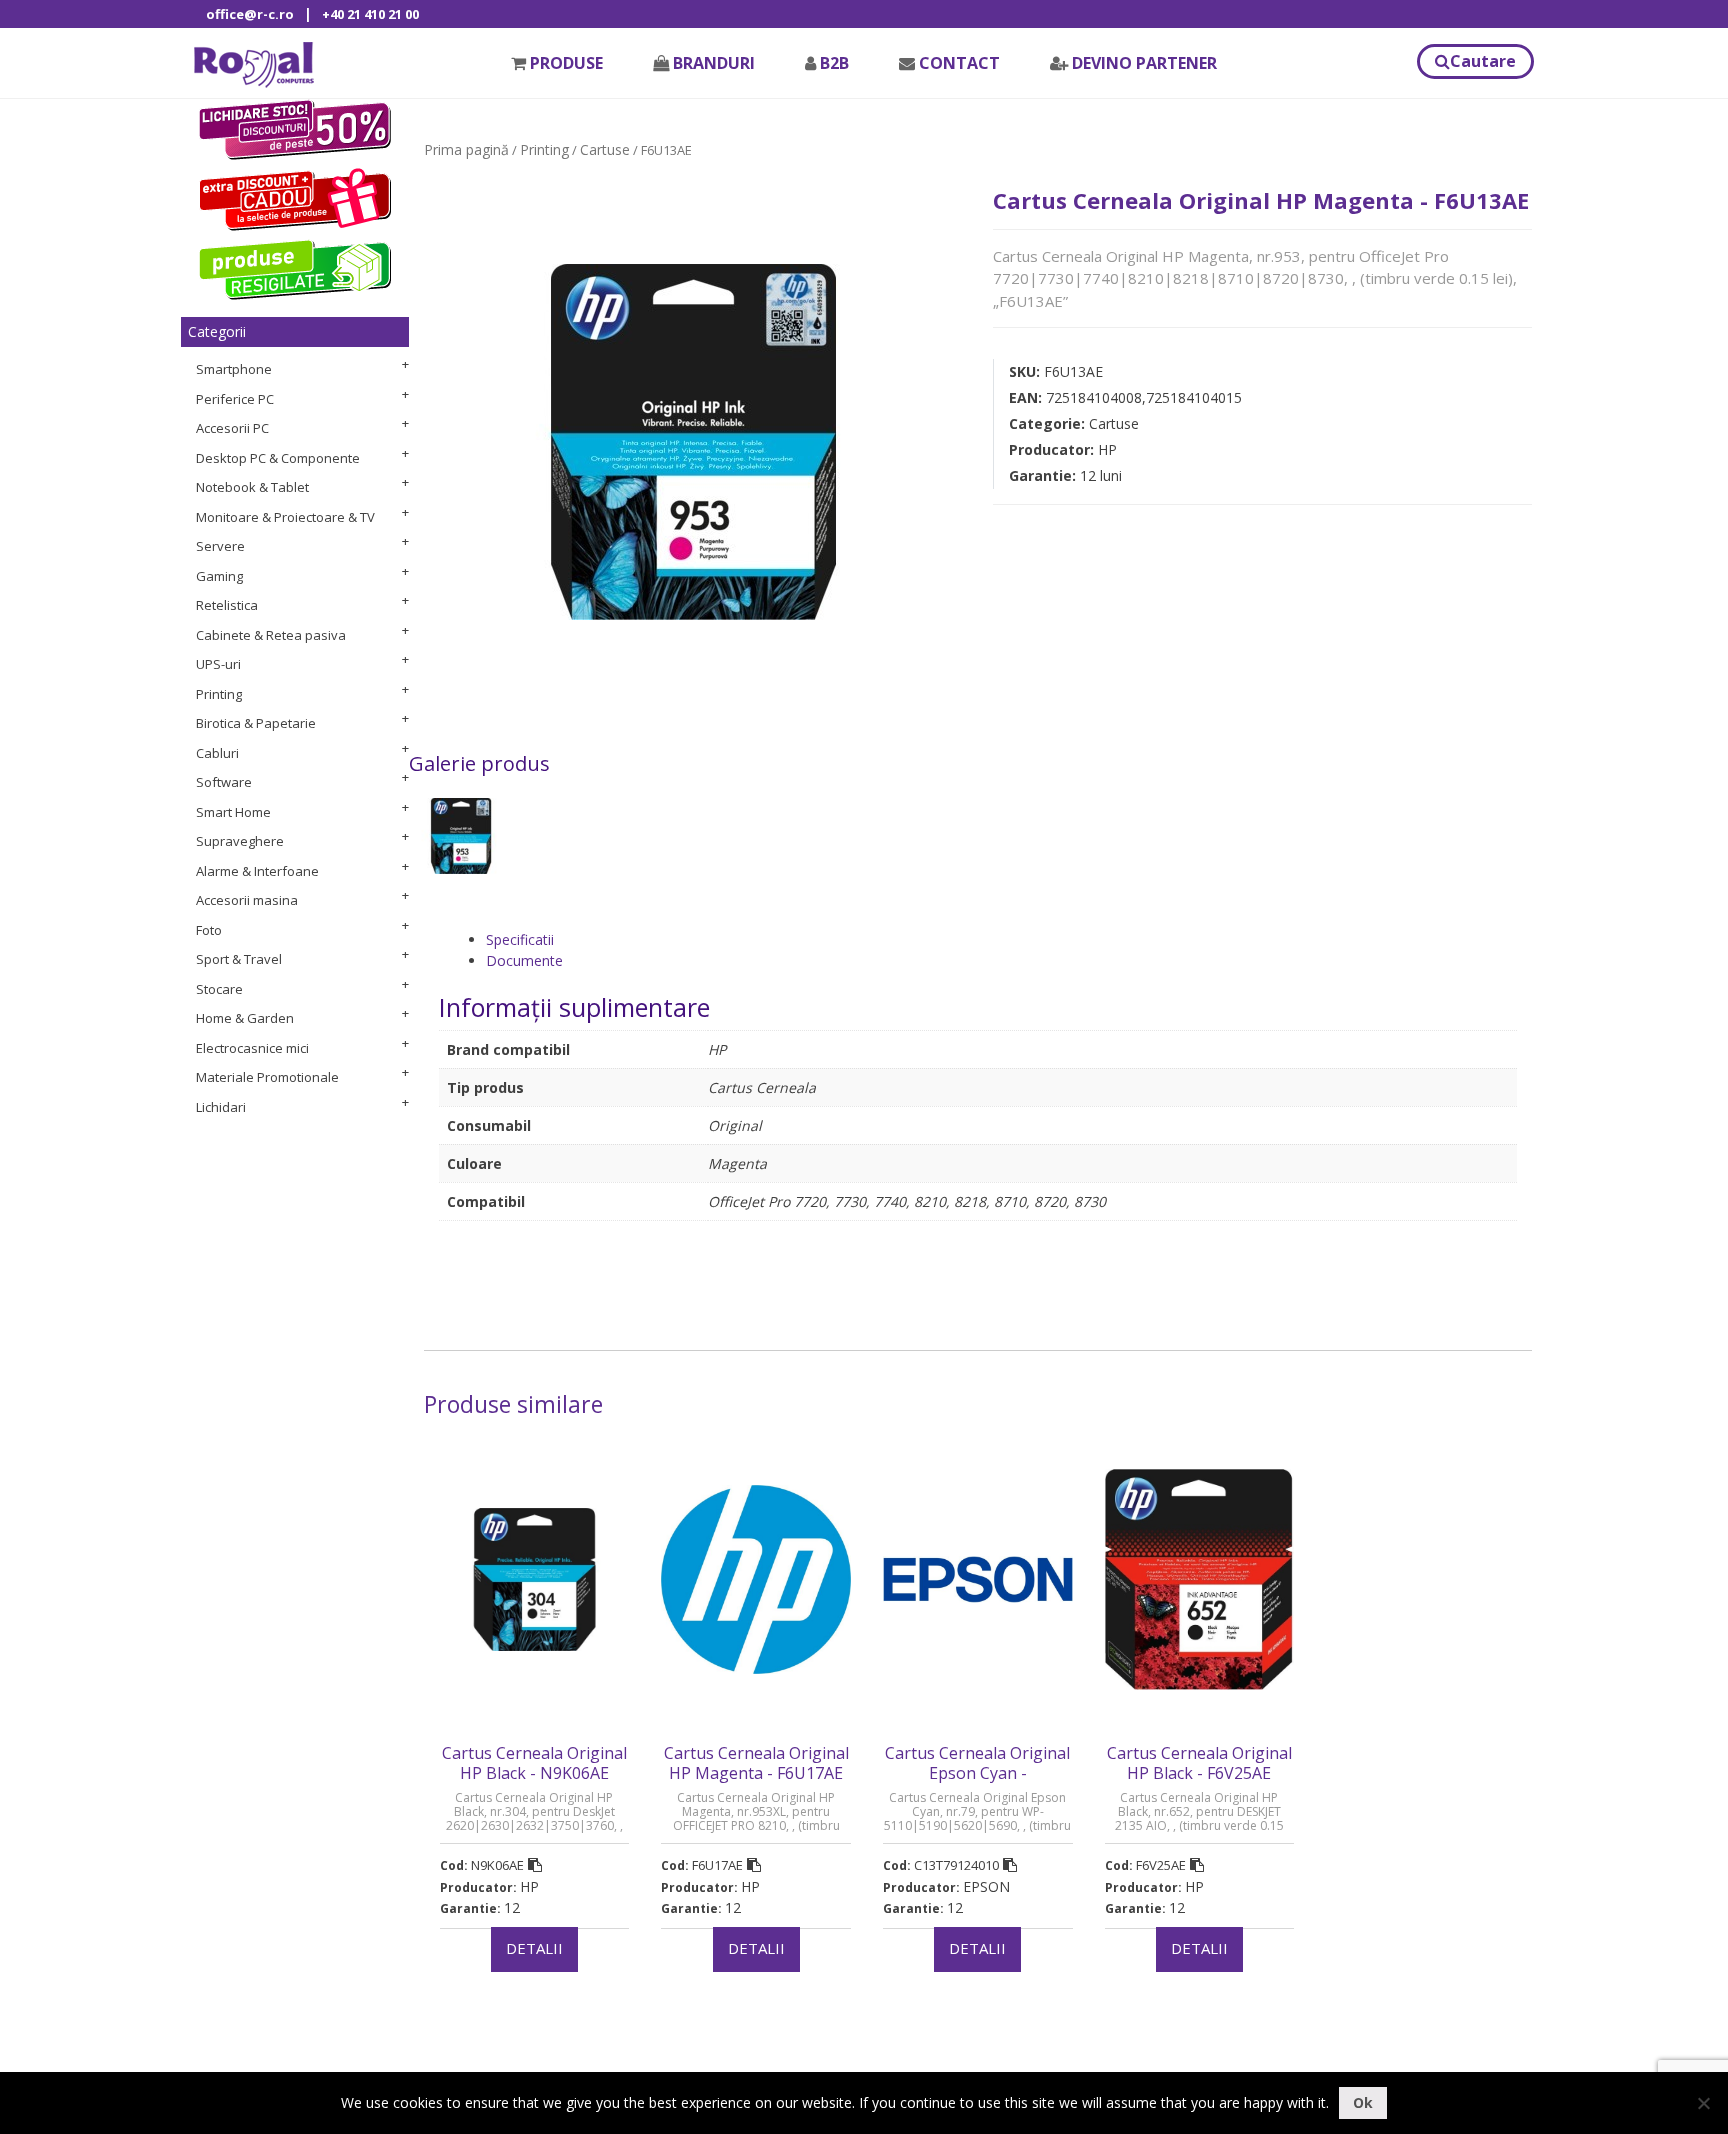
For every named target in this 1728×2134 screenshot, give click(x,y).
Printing (219, 694)
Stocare (219, 989)
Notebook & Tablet (252, 487)
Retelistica (227, 605)
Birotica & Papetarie (256, 723)
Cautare (1483, 61)
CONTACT (959, 63)
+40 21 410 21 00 (370, 14)
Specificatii (520, 939)
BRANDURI (714, 63)
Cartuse (605, 149)
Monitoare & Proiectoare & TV (285, 517)
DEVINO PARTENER (1144, 63)
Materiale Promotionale (267, 1077)
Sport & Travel (239, 959)
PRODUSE (566, 63)
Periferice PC (235, 399)
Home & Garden (245, 1018)
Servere (220, 546)
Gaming (219, 576)
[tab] (1001, 939)
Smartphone (234, 369)
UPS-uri (218, 664)
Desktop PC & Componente (278, 458)
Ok (1363, 2102)
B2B (834, 63)
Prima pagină (466, 149)
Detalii (534, 1948)
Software (224, 782)
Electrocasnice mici (252, 1048)
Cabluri (217, 753)
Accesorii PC (232, 428)
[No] (1703, 2103)
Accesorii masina (247, 900)
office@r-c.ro (250, 14)
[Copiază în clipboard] (535, 1865)
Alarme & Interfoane (257, 871)
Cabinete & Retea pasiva (271, 635)
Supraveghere (240, 841)
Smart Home (233, 812)
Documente (524, 960)
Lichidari (221, 1107)
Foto (209, 930)
